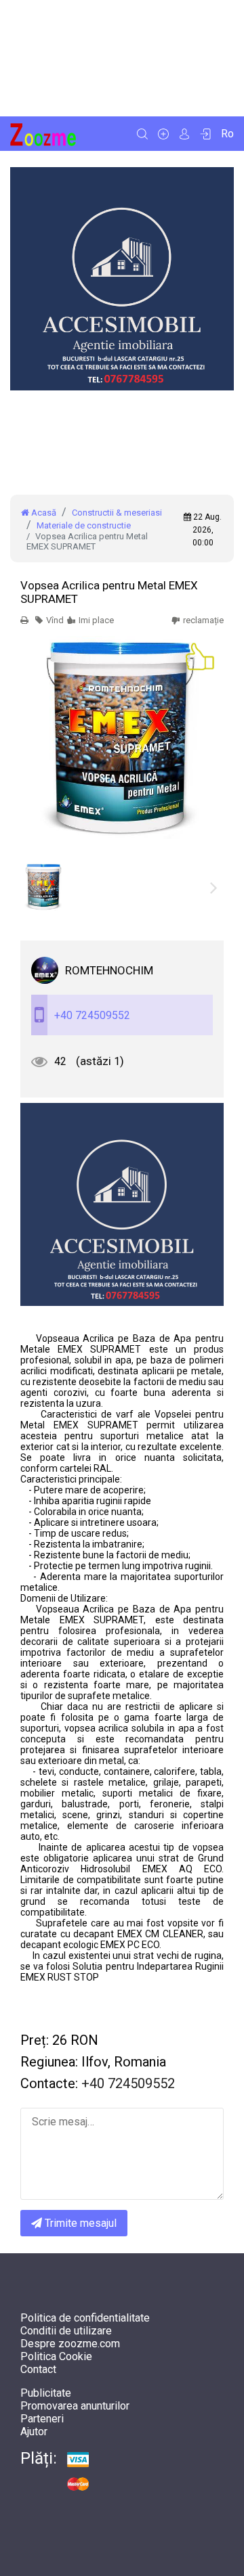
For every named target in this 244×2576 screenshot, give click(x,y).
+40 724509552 (92, 1015)
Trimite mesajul (79, 2223)
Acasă (43, 513)
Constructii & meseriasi (117, 513)
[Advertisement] (122, 58)
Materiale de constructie (84, 525)
